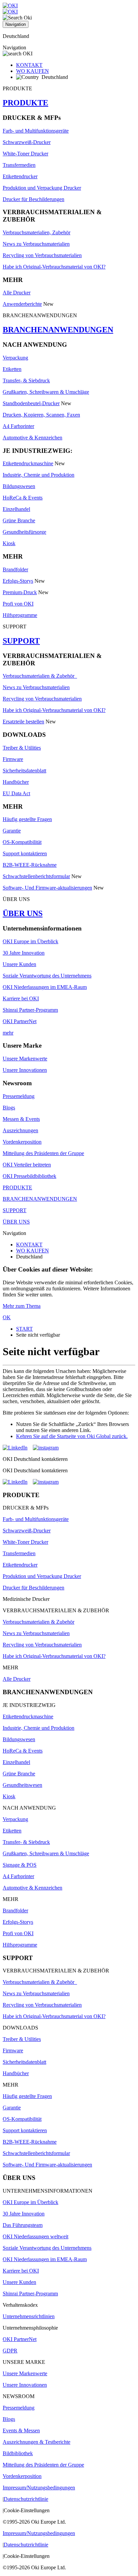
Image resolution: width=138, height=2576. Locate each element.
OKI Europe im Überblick (30, 941)
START (24, 1329)
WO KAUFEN (32, 71)
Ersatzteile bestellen (23, 722)
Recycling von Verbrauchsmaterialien (42, 255)
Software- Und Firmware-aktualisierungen (47, 888)
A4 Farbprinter (18, 426)
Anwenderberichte (22, 304)
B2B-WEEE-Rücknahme (30, 865)
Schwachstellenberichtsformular (36, 876)
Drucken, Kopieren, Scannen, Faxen (41, 415)
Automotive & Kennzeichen (32, 438)
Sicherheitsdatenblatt (24, 771)
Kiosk (9, 543)
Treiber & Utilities (22, 748)
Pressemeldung (19, 1096)
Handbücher (16, 782)
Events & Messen (21, 2430)
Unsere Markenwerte (25, 1059)
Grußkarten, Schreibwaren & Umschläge (46, 392)
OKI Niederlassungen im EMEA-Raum (45, 987)
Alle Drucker (17, 293)
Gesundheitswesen (22, 1785)
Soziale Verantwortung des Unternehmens (47, 976)
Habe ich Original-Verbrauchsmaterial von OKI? (54, 267)
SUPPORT (21, 641)
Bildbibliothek (18, 2453)
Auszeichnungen (20, 1130)
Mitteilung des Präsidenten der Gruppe (43, 1153)
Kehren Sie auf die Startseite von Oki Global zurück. (72, 1436)
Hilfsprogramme (20, 615)
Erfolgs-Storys (18, 581)
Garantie (12, 831)
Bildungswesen (19, 486)
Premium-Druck (20, 592)
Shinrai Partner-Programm (30, 1010)
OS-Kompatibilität (22, 842)
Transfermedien (19, 165)
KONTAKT (29, 65)
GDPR (10, 2351)
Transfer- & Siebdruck (26, 380)
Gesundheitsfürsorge (24, 532)
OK (7, 1317)
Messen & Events (21, 1119)
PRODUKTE (25, 103)
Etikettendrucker (20, 176)
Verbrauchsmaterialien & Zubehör (40, 676)
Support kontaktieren (25, 853)
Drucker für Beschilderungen (33, 199)
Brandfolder (15, 569)
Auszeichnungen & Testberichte (37, 2442)
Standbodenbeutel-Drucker (31, 403)
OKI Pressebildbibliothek (29, 1176)
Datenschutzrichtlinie (26, 2499)
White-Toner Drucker (25, 154)
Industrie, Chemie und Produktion (39, 475)
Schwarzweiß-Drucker (27, 142)
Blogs (9, 1108)
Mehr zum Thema (22, 1306)
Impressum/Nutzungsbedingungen (39, 2488)
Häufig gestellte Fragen (27, 819)
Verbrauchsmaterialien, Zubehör (37, 232)
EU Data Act (16, 793)
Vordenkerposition (22, 1142)
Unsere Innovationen (25, 1070)
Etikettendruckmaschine (28, 463)
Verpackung (15, 358)
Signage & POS (20, 1865)
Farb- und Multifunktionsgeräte (36, 131)
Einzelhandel (16, 509)
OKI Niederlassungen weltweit (36, 2236)
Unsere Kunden (19, 964)
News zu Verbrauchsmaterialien (36, 244)
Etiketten (12, 369)
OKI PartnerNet (20, 1021)
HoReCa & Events (23, 498)
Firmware (13, 759)
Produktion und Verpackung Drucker (42, 188)
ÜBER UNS (23, 913)
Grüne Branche (19, 520)
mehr (8, 1033)
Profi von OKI (18, 604)
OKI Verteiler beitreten (27, 1165)
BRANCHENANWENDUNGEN (58, 330)
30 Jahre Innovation (24, 953)
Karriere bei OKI (21, 998)
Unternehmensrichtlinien (29, 2316)
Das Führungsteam (23, 2225)
